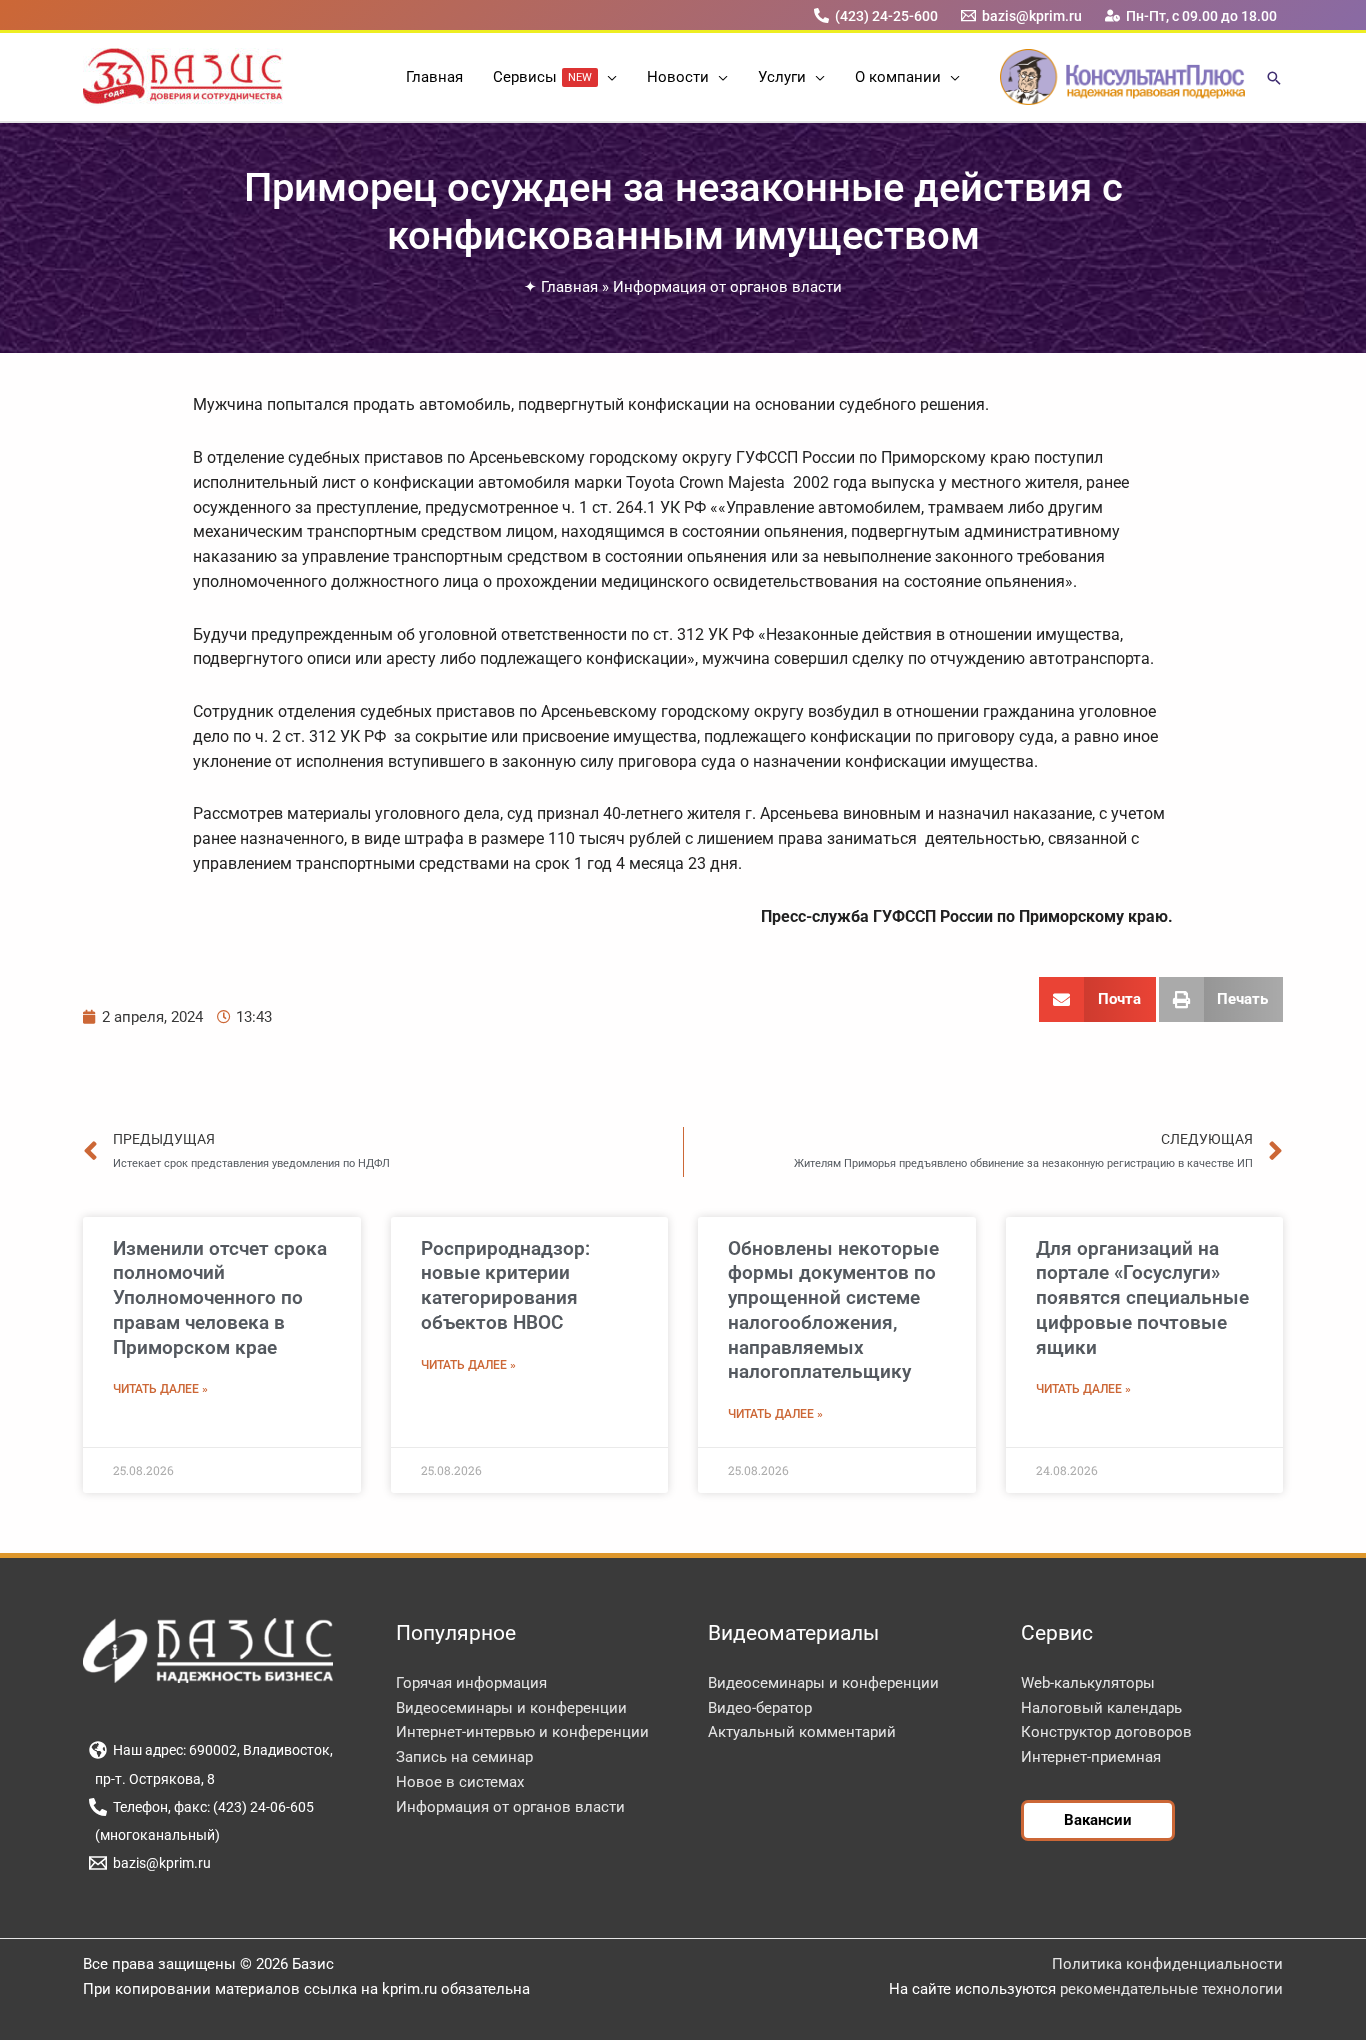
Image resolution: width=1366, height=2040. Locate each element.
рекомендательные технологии (1171, 1989)
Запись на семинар (464, 1757)
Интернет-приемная (1091, 1757)
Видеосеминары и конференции (511, 1708)
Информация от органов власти (727, 287)
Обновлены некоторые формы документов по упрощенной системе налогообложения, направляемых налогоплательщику (833, 1310)
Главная (569, 287)
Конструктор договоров (1106, 1732)
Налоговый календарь (1101, 1708)
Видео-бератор (760, 1708)
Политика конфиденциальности (1167, 1964)
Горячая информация (471, 1683)
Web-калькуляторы (1088, 1683)
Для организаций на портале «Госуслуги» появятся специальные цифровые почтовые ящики (1142, 1298)
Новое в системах (460, 1782)
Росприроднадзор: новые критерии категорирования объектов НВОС (505, 1285)
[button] (607, 77)
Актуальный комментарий (802, 1732)
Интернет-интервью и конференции (522, 1732)
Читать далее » (160, 1389)
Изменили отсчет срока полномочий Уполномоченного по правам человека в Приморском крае (220, 1298)
